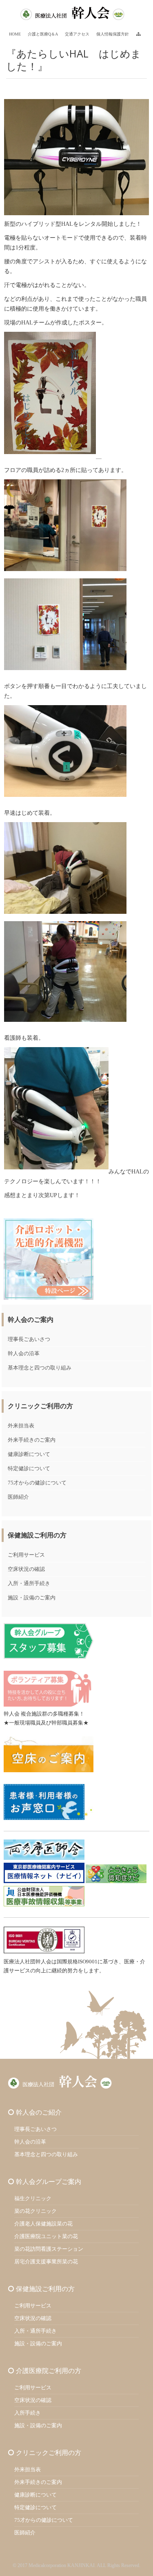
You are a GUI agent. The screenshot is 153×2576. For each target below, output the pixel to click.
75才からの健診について (37, 1483)
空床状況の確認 (26, 1569)
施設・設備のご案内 (32, 1598)
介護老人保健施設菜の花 (43, 2224)
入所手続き (28, 2413)
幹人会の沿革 (24, 1353)
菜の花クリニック (35, 2211)
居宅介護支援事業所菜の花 (46, 2262)
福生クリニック (33, 2198)
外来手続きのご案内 (32, 1440)
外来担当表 (21, 1426)
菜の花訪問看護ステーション (49, 2249)
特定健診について (29, 1468)
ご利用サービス (26, 1555)
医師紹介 (18, 1497)
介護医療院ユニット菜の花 (46, 2236)
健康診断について (29, 1454)
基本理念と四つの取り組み (40, 1368)
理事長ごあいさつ (29, 1339)
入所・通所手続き (29, 1583)
